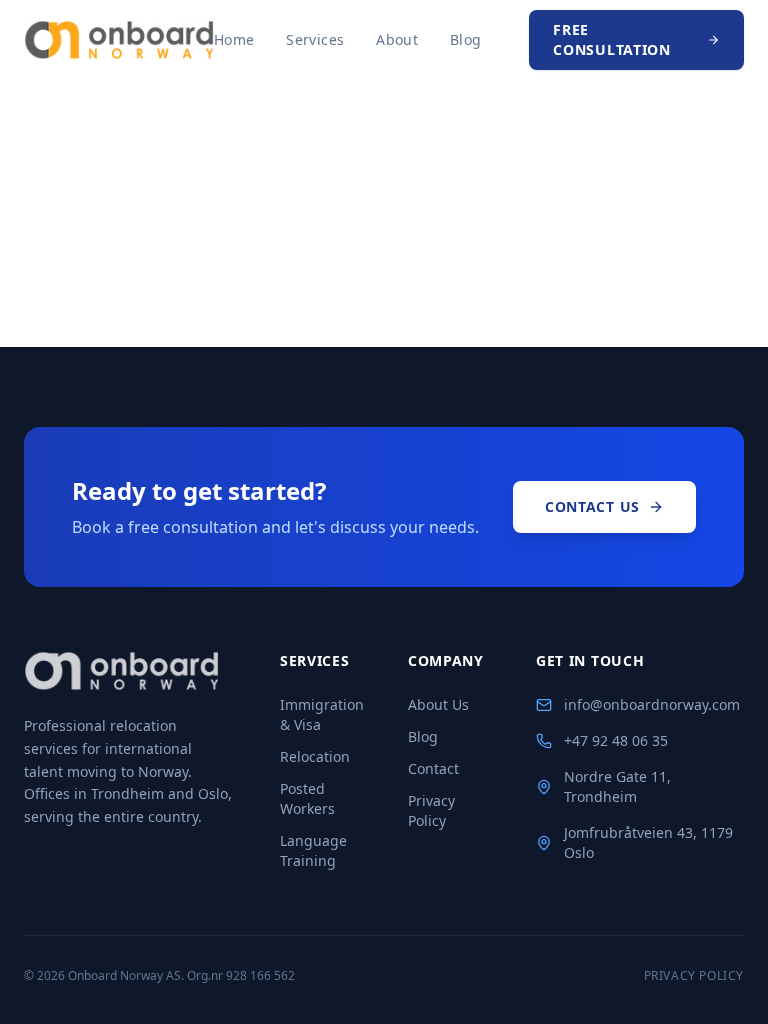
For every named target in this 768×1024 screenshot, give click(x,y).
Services (315, 39)
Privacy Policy (431, 810)
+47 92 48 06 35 (616, 740)
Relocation (315, 756)
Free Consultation (611, 39)
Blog (465, 39)
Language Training (313, 850)
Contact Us (592, 506)
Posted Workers (307, 798)
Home (234, 39)
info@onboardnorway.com (652, 704)
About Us (438, 704)
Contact (433, 768)
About (397, 39)
